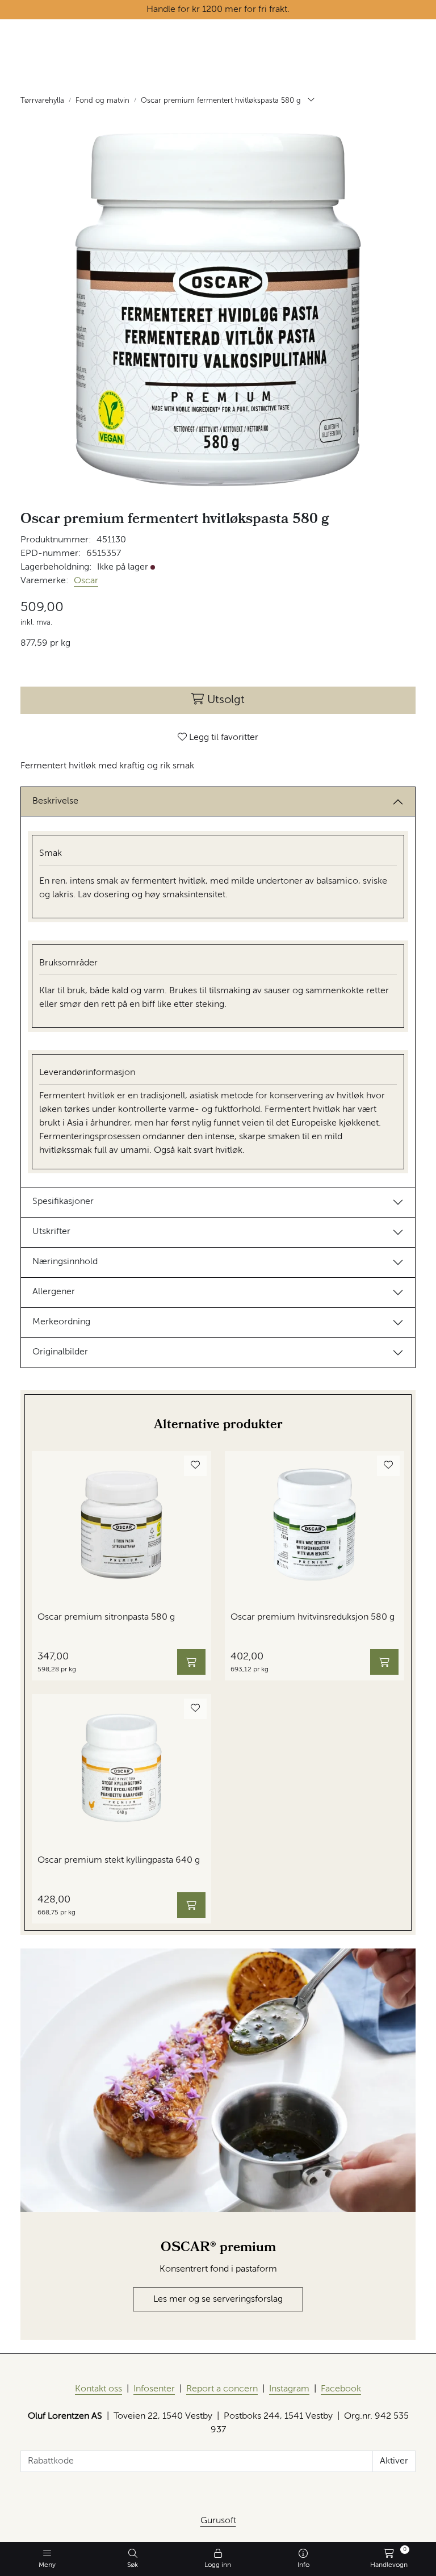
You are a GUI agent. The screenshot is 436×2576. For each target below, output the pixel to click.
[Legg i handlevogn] (191, 1662)
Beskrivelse (55, 801)
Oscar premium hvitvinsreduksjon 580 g (313, 1617)
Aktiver (394, 2461)
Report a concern (222, 2389)
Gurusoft (218, 2521)
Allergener (54, 1292)
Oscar (86, 581)
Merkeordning (61, 1322)
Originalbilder (60, 1352)
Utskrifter (51, 1232)
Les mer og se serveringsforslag (218, 2299)
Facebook (341, 2389)
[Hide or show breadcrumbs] (311, 101)
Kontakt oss (98, 2389)
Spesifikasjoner (63, 1202)
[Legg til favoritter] (195, 1466)
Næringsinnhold (65, 1262)
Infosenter (154, 2389)
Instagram (289, 2389)
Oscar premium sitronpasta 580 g (106, 1617)
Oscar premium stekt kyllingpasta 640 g (119, 1860)
